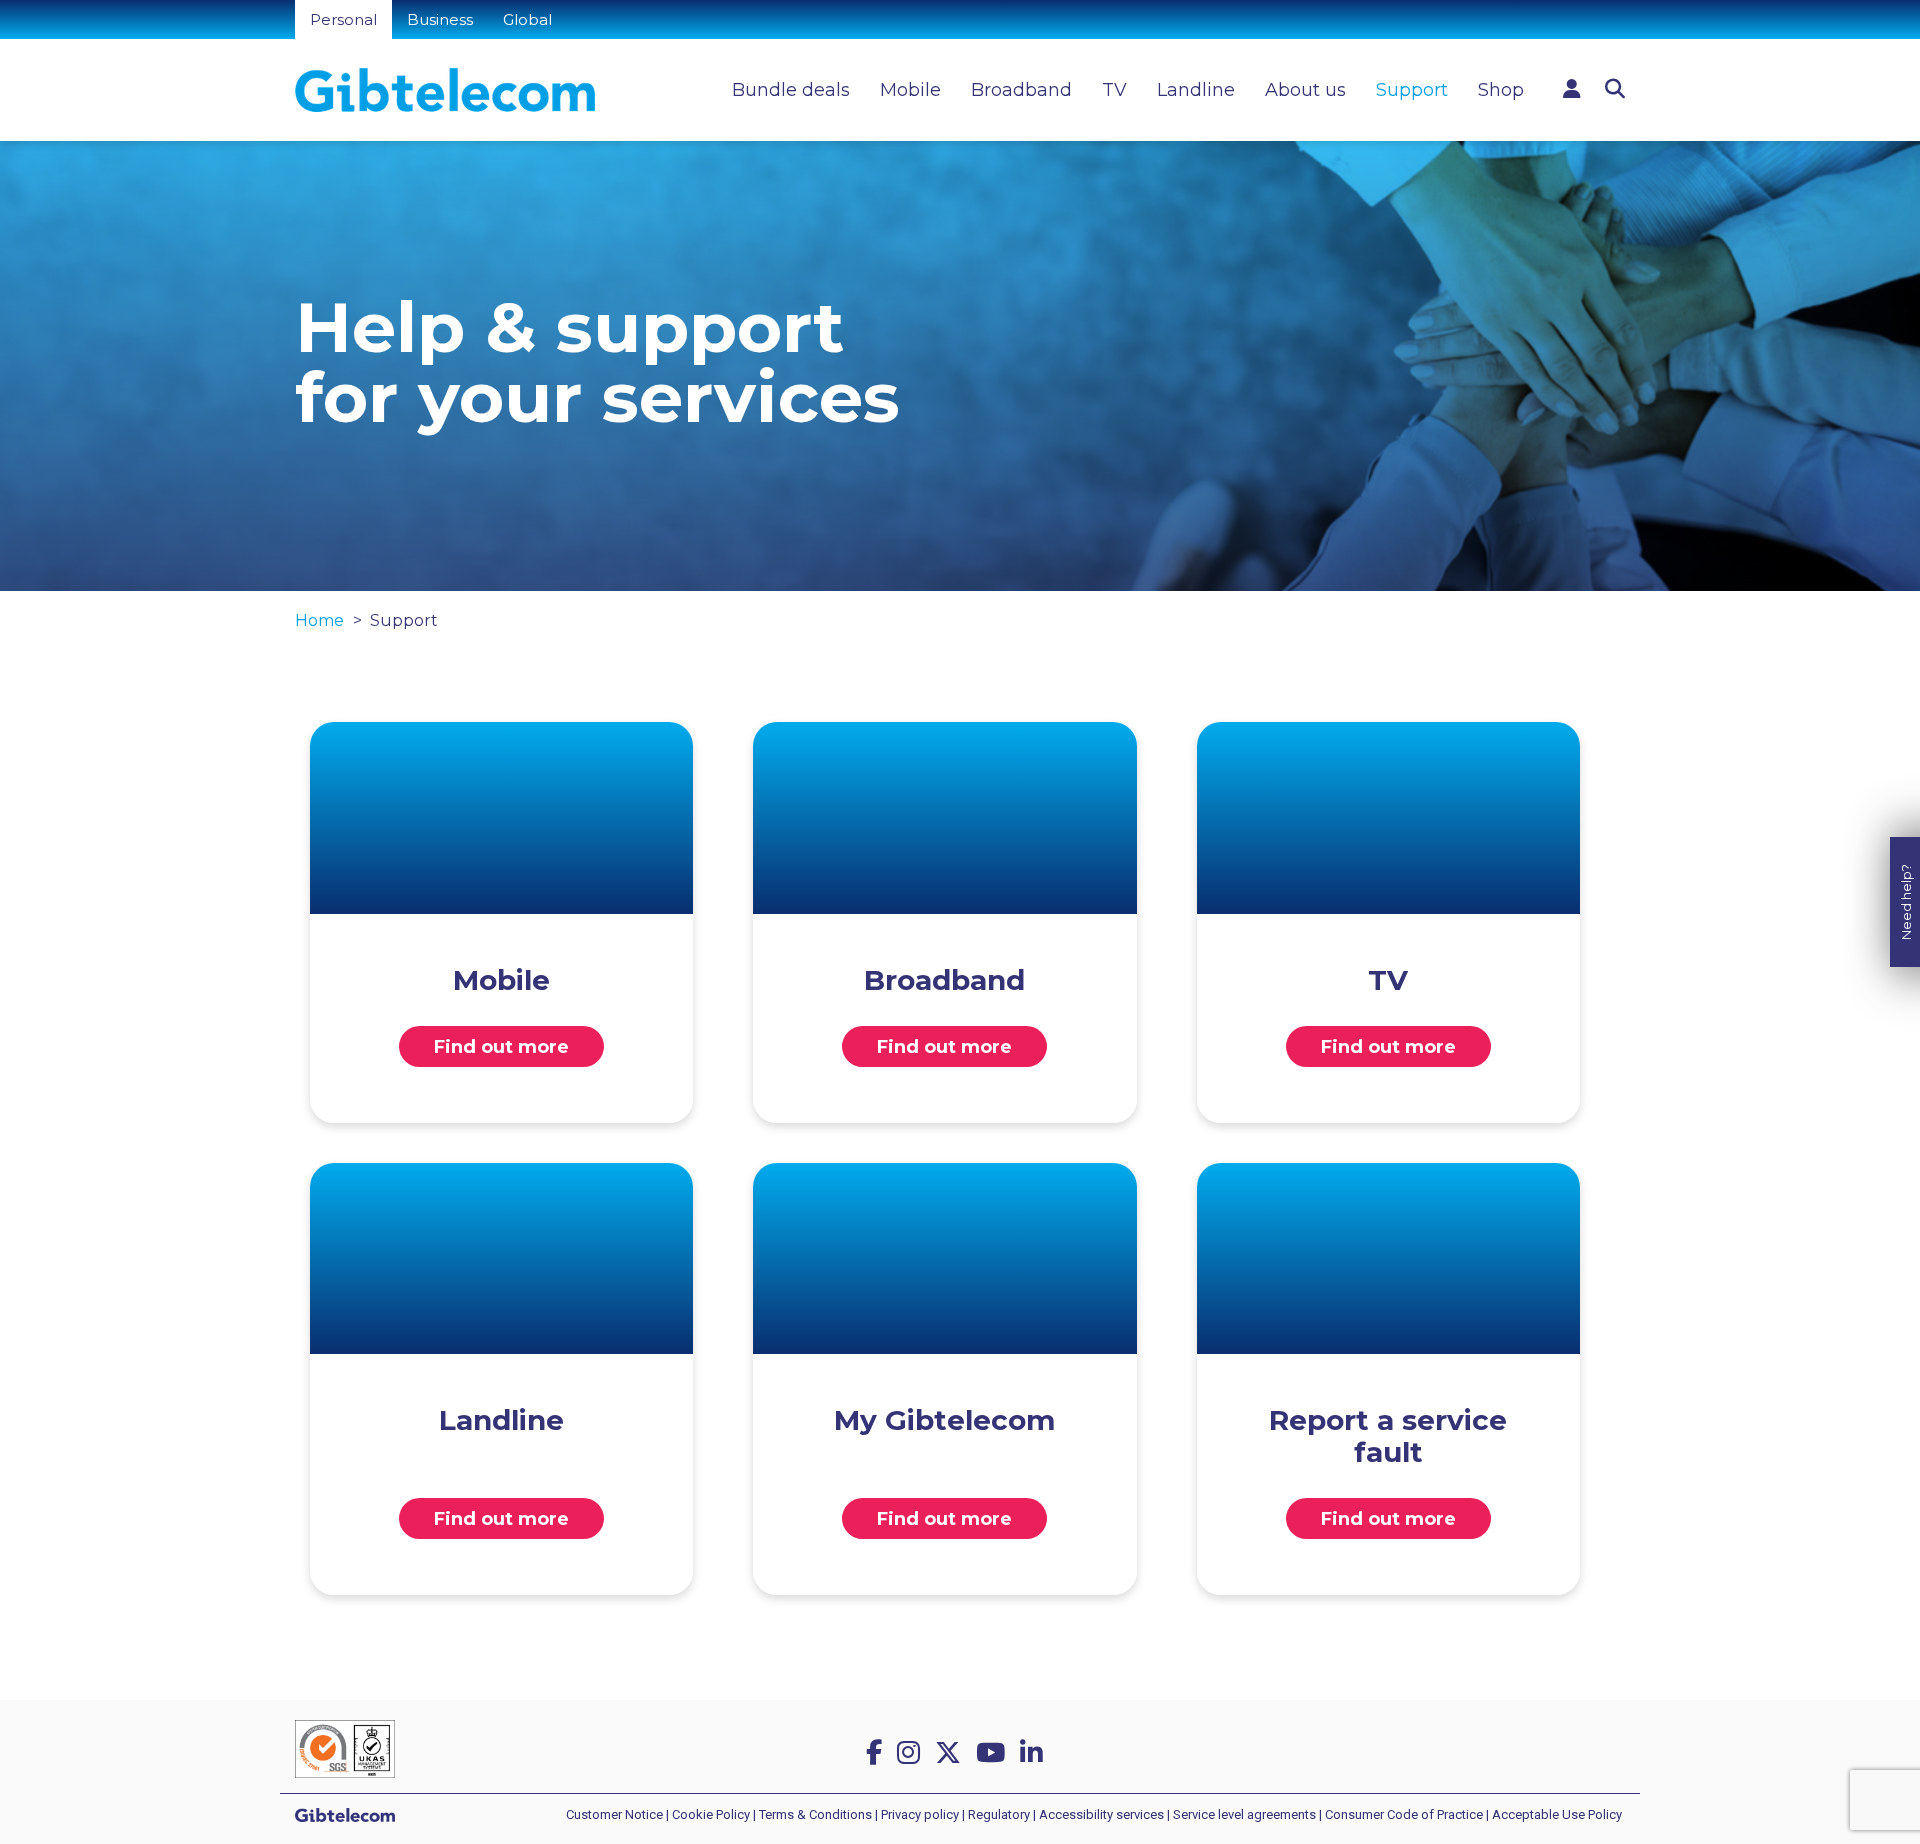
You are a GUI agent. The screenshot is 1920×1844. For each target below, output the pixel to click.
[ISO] (345, 1748)
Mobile (910, 90)
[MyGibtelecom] (1572, 89)
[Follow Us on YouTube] (994, 1753)
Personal (343, 19)
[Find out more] (501, 818)
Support (1412, 90)
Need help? (1906, 902)
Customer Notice (614, 1814)
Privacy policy (920, 1814)
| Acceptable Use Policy (1554, 1814)
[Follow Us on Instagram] (912, 1753)
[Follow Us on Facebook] (877, 1753)
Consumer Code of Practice (1404, 1814)
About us (1305, 90)
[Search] (1615, 89)
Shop (1501, 90)
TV (1114, 90)
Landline (1196, 90)
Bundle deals (791, 90)
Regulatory (999, 1814)
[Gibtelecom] (445, 90)
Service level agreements (1244, 1814)
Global (527, 19)
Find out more (501, 1047)
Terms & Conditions (815, 1814)
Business (440, 19)
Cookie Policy (711, 1814)
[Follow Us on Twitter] (951, 1753)
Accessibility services (1101, 1814)
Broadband (1021, 90)
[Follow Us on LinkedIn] (1035, 1753)
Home (319, 620)
